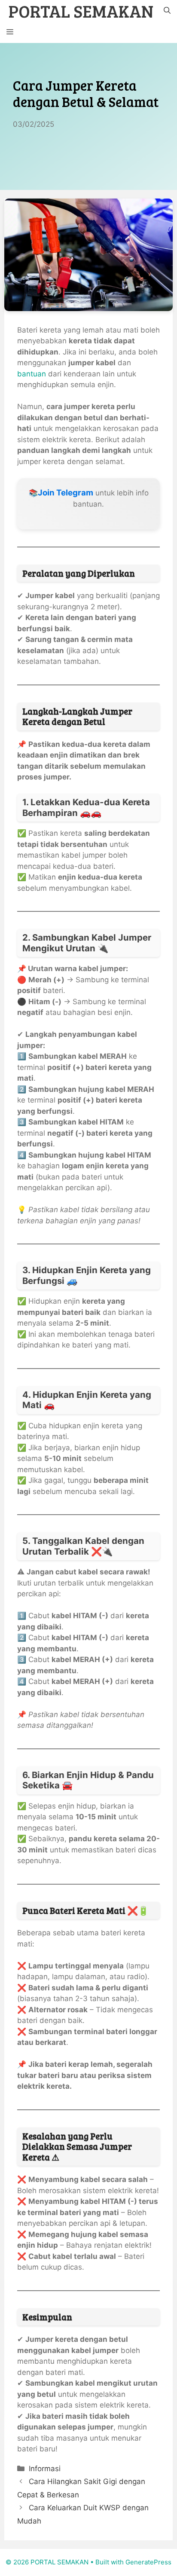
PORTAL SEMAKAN (81, 11)
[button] (167, 11)
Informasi (45, 2469)
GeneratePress (148, 2562)
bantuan (32, 374)
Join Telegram (66, 493)
